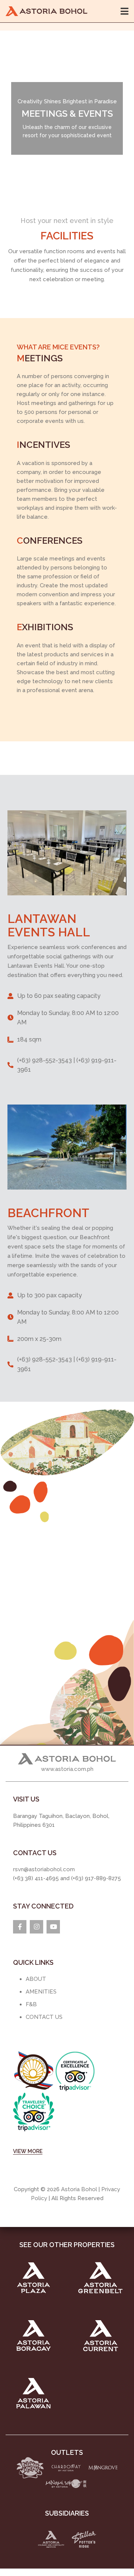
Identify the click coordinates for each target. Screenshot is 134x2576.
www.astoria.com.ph (67, 1769)
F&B (31, 2004)
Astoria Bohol (79, 2189)
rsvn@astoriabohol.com (44, 1869)
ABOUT (36, 1979)
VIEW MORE (28, 2151)
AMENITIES (41, 1992)
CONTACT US (44, 2017)
